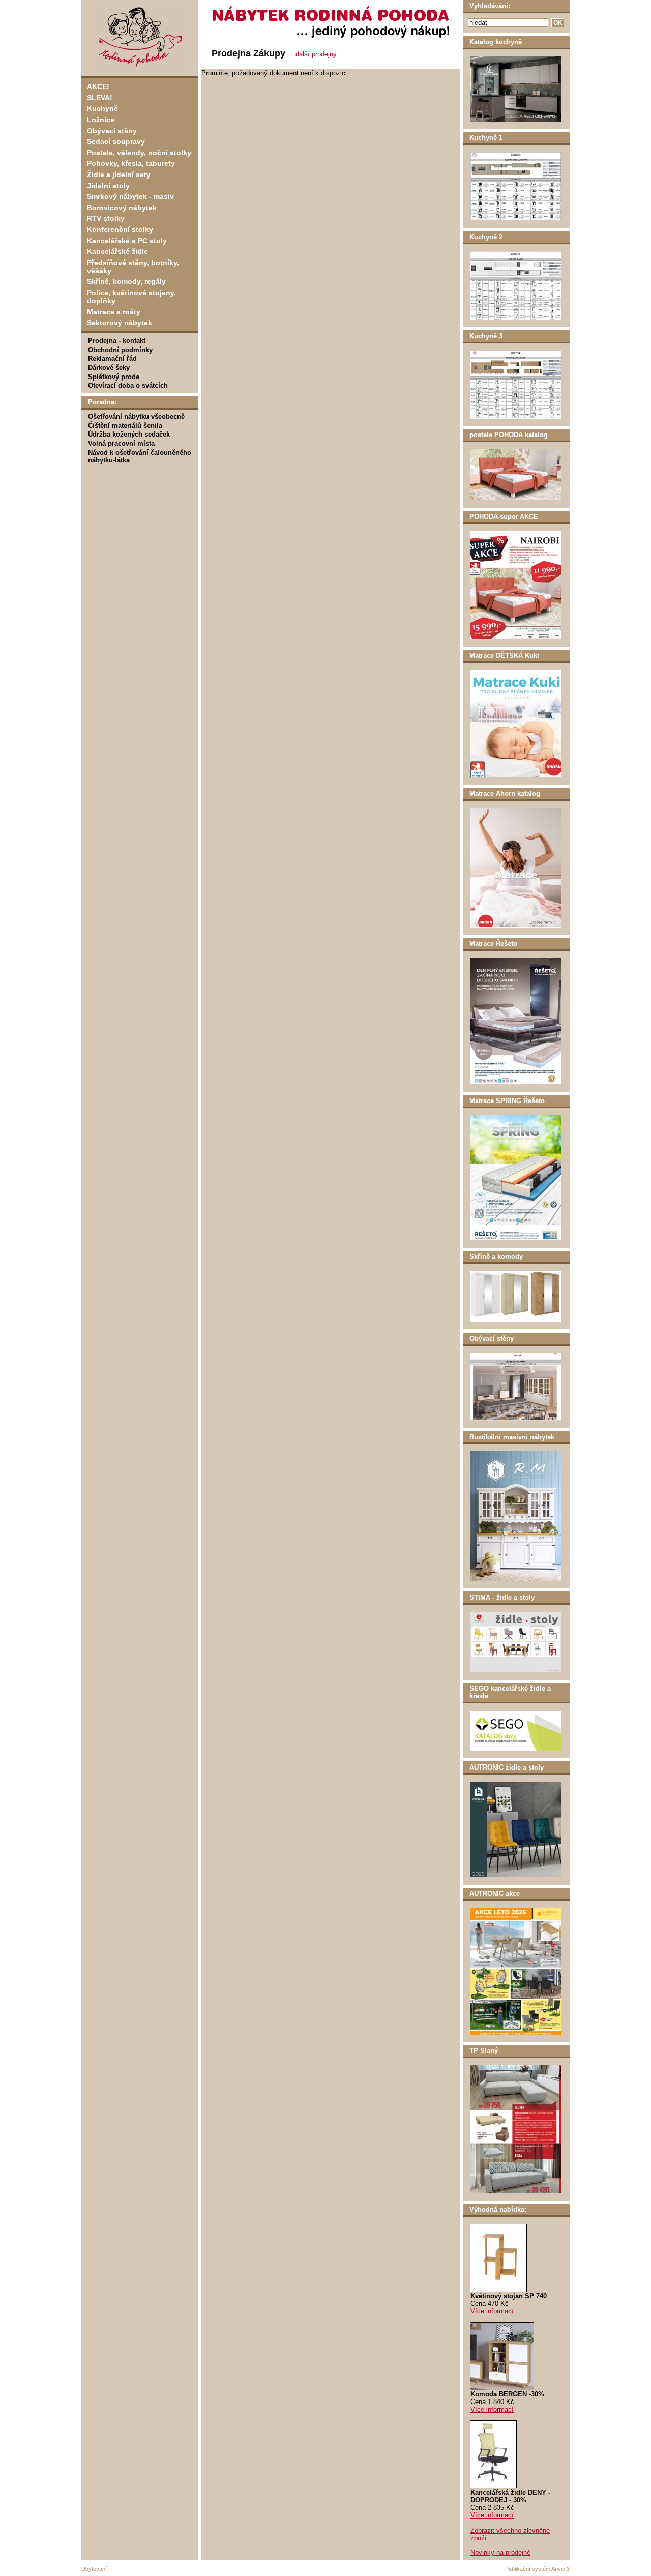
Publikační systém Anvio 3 (537, 2569)
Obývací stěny (112, 131)
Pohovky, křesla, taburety (131, 163)
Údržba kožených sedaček (129, 434)
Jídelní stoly (108, 186)
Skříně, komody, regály (126, 281)
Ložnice (101, 120)
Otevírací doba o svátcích (128, 385)
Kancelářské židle (117, 251)
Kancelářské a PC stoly (127, 241)
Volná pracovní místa (121, 443)
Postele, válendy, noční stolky (139, 153)
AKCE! (98, 86)
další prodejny (316, 54)
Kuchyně (102, 108)
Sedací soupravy (116, 141)
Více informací (492, 2311)
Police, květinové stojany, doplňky (131, 297)
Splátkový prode (114, 377)
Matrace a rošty (114, 312)
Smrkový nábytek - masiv (130, 196)
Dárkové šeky (109, 368)
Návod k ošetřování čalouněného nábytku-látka (140, 456)
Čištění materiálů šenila (125, 426)
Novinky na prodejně (500, 2552)
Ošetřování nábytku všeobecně (136, 416)
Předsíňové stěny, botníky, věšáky (133, 267)
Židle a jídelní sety (119, 175)
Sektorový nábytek (120, 323)
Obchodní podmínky (120, 350)
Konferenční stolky (120, 229)
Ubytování (94, 2569)
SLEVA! (100, 98)
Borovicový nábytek (122, 208)
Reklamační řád (112, 358)
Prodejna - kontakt (117, 341)
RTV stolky (106, 218)
